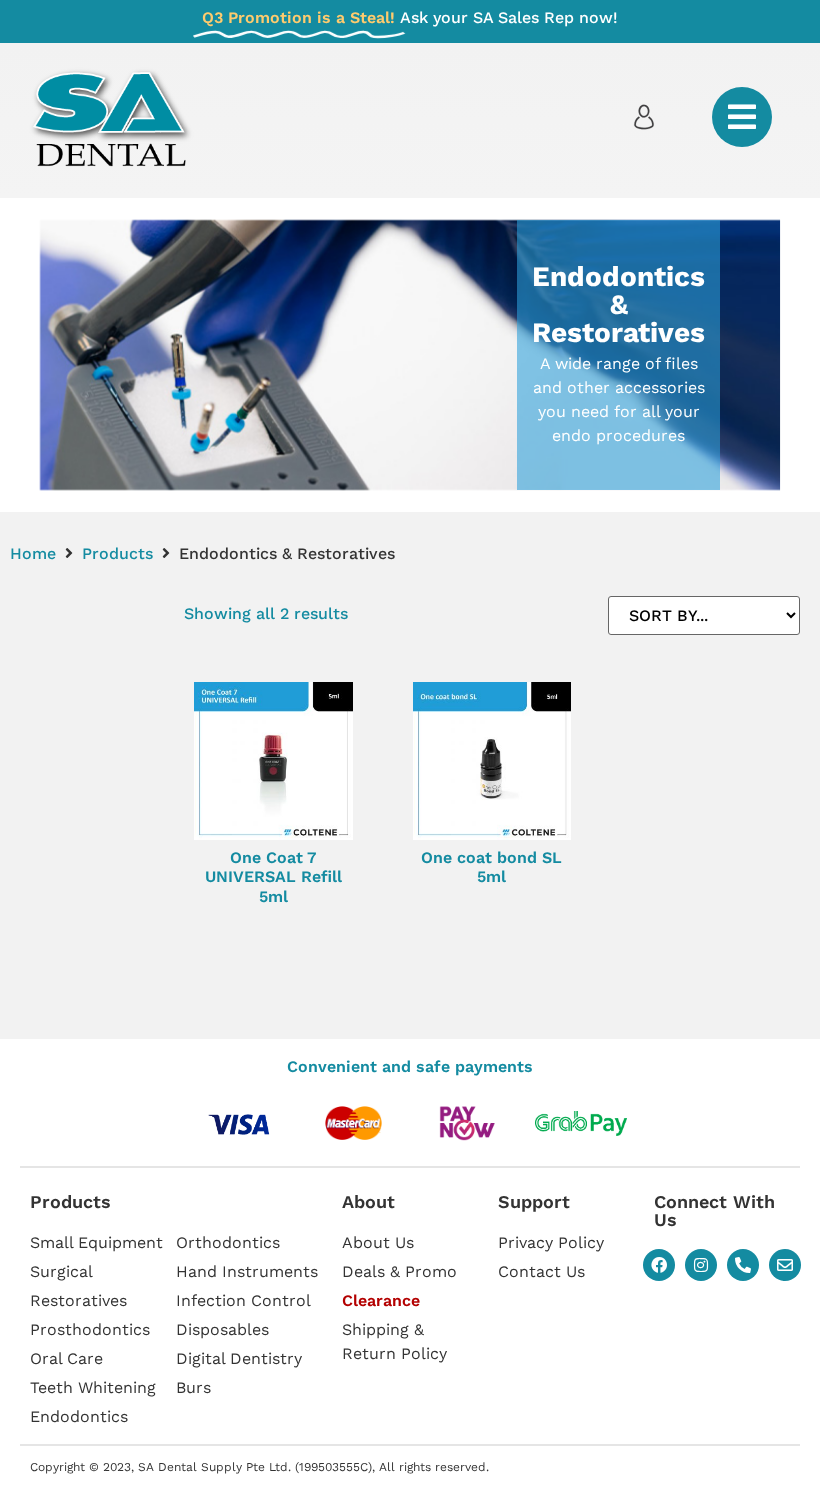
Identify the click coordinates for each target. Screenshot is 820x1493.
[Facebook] (659, 1265)
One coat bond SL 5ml (491, 867)
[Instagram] (701, 1265)
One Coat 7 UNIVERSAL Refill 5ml (273, 876)
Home (33, 553)
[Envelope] (785, 1265)
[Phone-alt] (743, 1265)
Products (117, 553)
